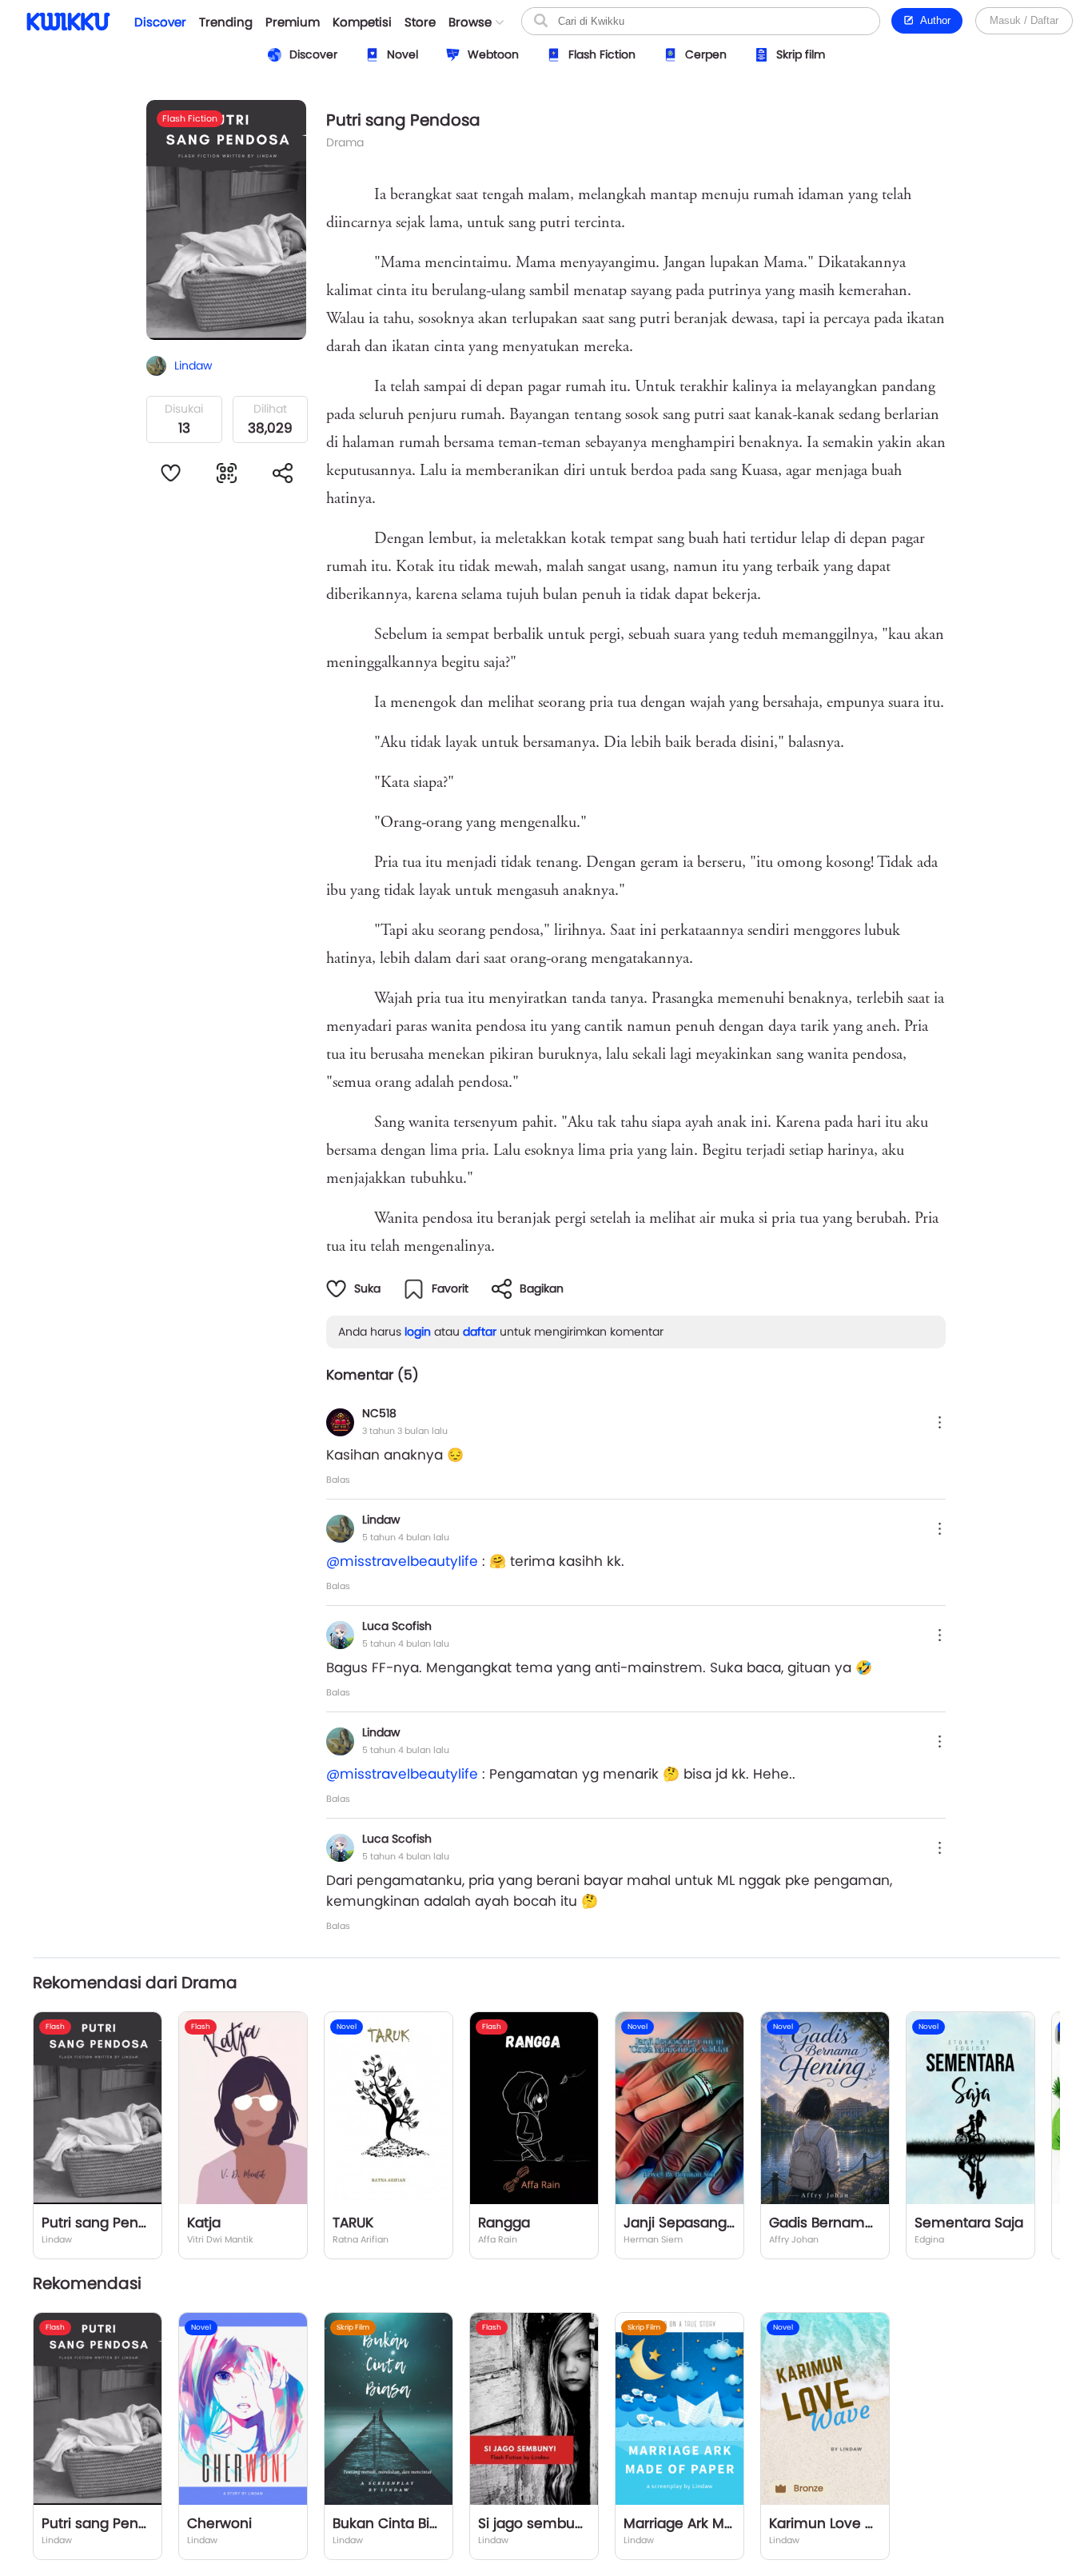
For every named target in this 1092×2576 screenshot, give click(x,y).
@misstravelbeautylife (402, 1561)
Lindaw (381, 1520)
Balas (338, 1480)
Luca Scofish (397, 1626)
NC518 (379, 1413)
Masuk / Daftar (1024, 20)
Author (933, 20)
